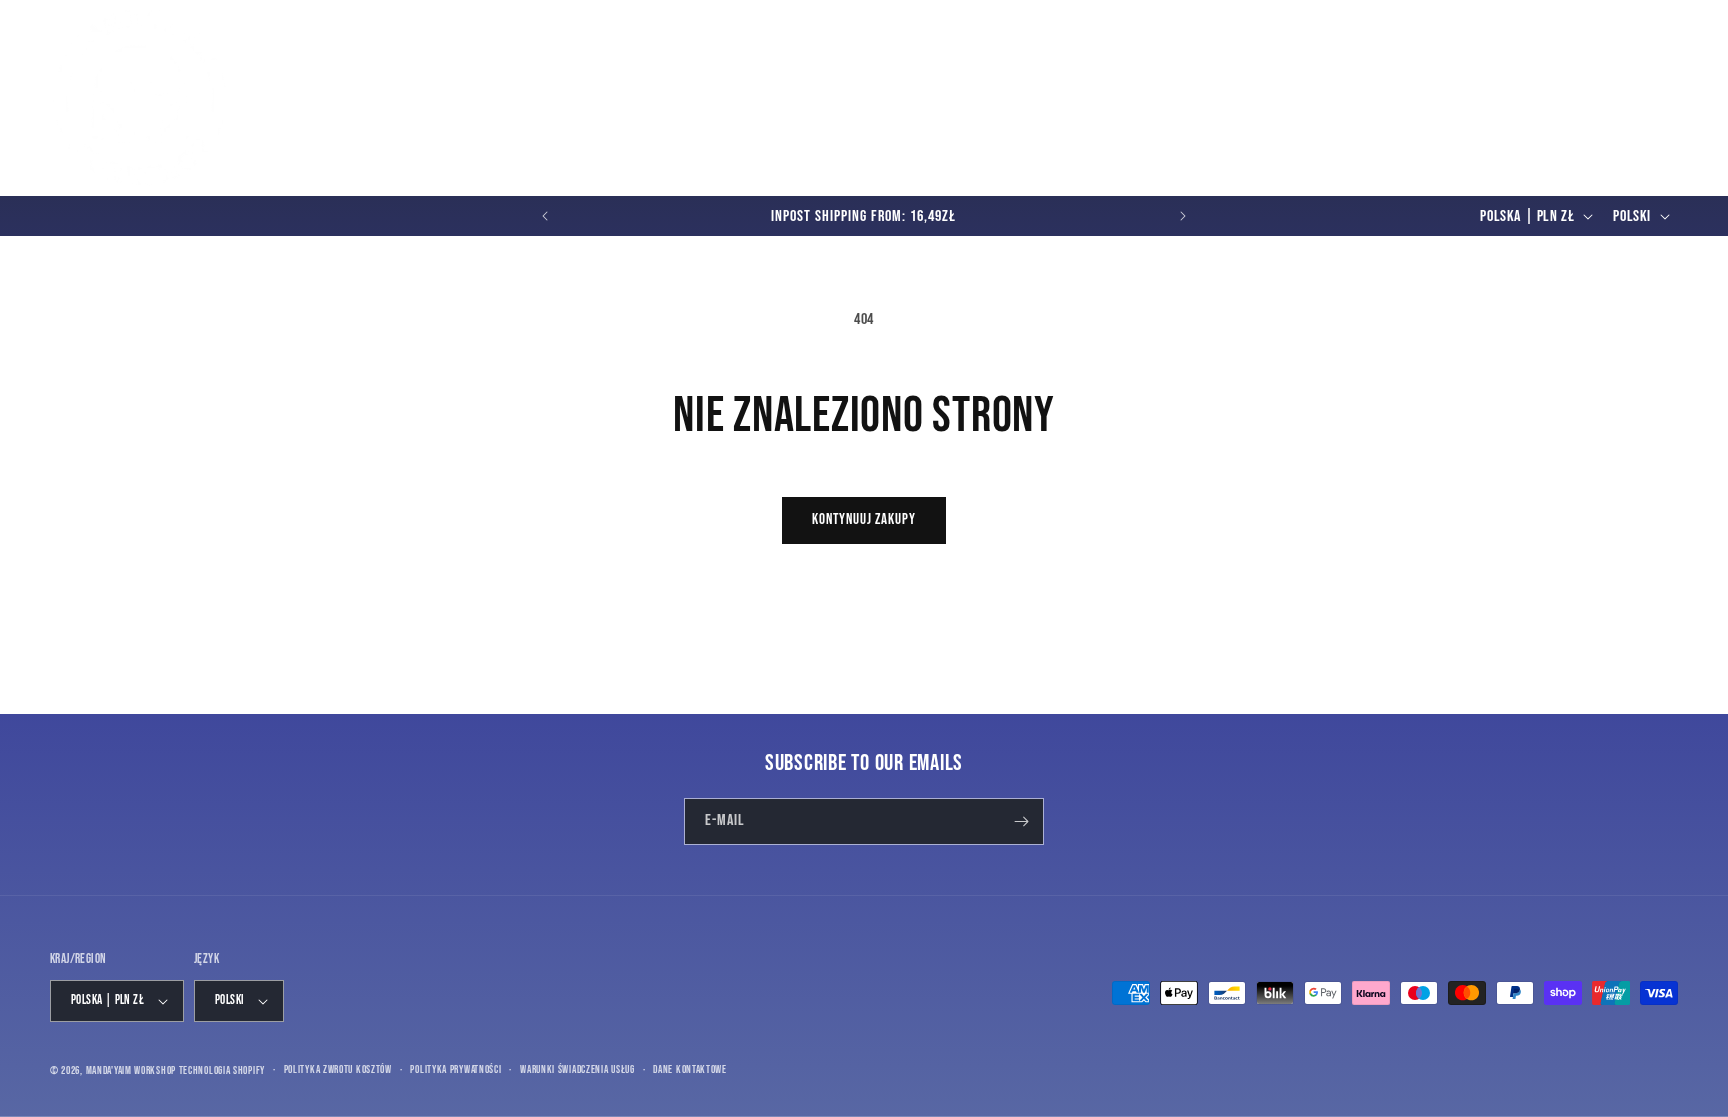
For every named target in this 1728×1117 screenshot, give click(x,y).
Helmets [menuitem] (1061, 82)
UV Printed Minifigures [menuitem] (472, 82)
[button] (1572, 98)
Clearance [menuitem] (1370, 82)
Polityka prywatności (455, 1069)
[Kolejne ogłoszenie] (1183, 216)
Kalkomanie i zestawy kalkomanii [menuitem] (813, 82)
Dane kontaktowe (690, 1069)
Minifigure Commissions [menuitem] (332, 111)
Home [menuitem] (278, 82)
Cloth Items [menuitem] (985, 82)
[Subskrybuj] (1021, 821)
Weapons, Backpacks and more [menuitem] (1213, 82)
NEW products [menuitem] (349, 82)
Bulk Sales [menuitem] (1448, 82)
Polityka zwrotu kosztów (338, 1069)
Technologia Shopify (222, 1070)
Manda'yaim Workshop (131, 1070)
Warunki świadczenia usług (577, 1069)
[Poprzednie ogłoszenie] (545, 216)
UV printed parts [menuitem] (627, 82)
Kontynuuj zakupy (864, 519)
